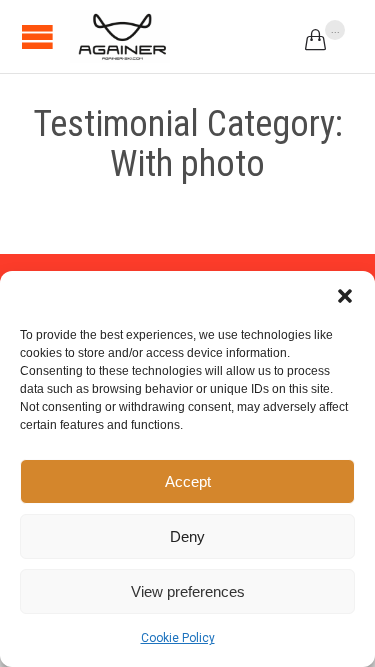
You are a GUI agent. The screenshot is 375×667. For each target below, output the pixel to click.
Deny (187, 536)
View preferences (188, 591)
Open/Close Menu (37, 36)
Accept (188, 481)
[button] (345, 296)
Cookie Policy (178, 638)
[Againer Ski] (120, 36)
